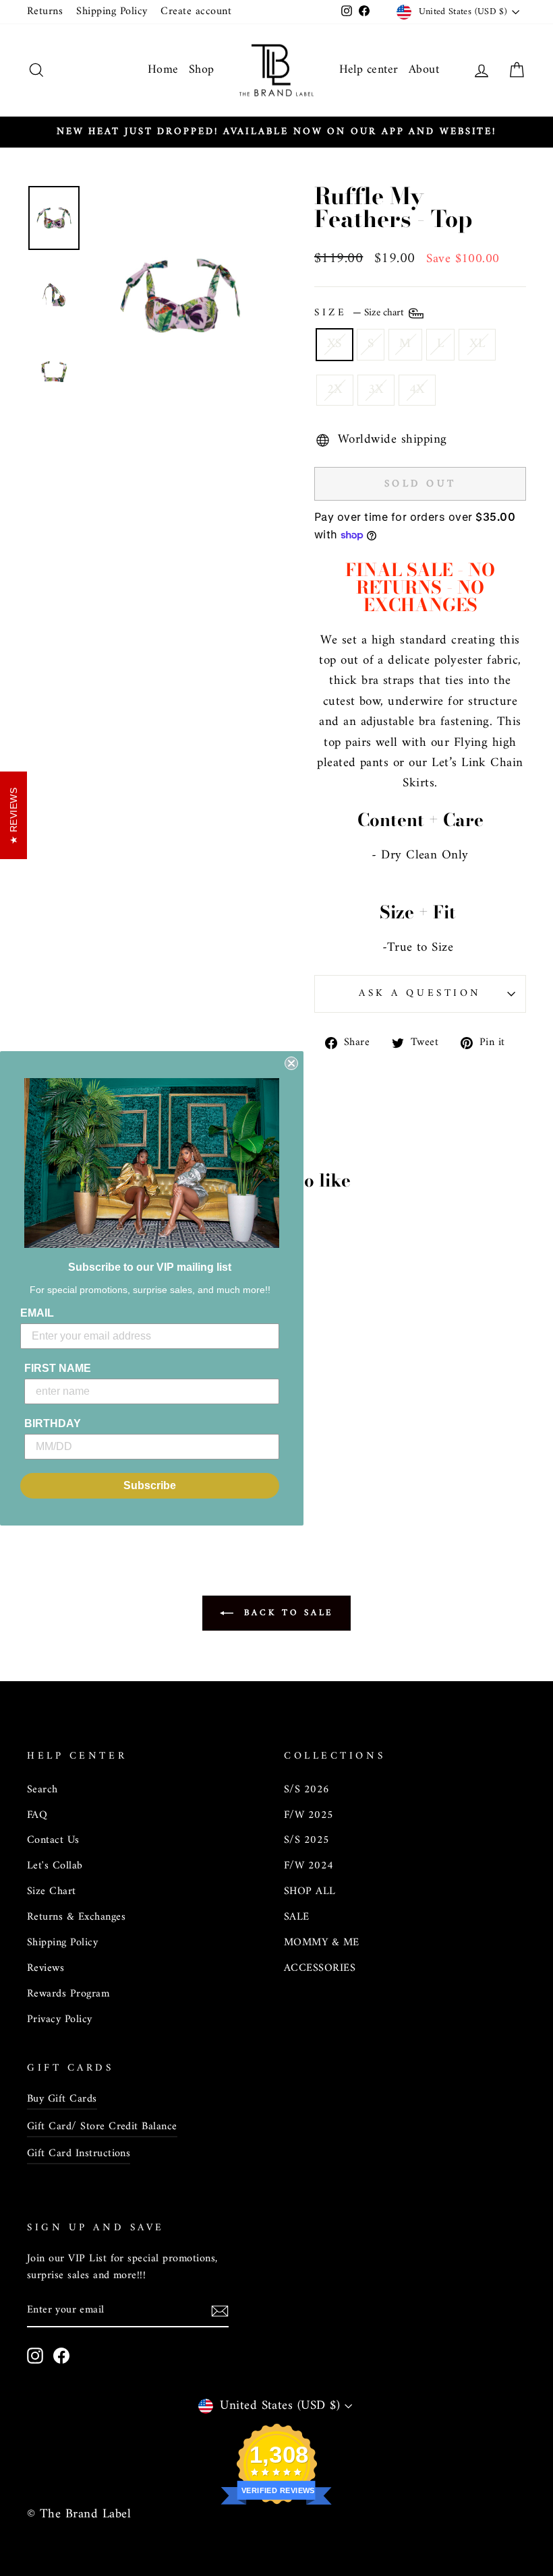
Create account (196, 11)
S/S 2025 (307, 1840)
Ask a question (420, 994)
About (424, 70)
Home (163, 70)
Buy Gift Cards (62, 2099)
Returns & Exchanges (76, 1917)
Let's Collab (55, 1866)
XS (334, 344)
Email (37, 1313)
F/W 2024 (309, 1866)
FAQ (37, 1815)
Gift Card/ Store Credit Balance (102, 2127)
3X (376, 390)
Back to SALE (286, 1613)
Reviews (46, 1968)
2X (335, 390)
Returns (45, 11)
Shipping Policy (112, 11)
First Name (58, 1368)
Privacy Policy (60, 2019)
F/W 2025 (309, 1815)
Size (360, 314)
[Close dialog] (291, 1063)
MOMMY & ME (322, 1943)
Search (42, 1790)
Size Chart (52, 1891)
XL (477, 344)
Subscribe (150, 1485)
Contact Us (53, 1840)
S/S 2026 (307, 1790)
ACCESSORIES (320, 1968)
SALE (297, 1917)
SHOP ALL (310, 1891)
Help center (369, 70)
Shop (202, 70)
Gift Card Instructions (79, 2154)
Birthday (53, 1423)
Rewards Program (68, 1994)
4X (417, 390)
